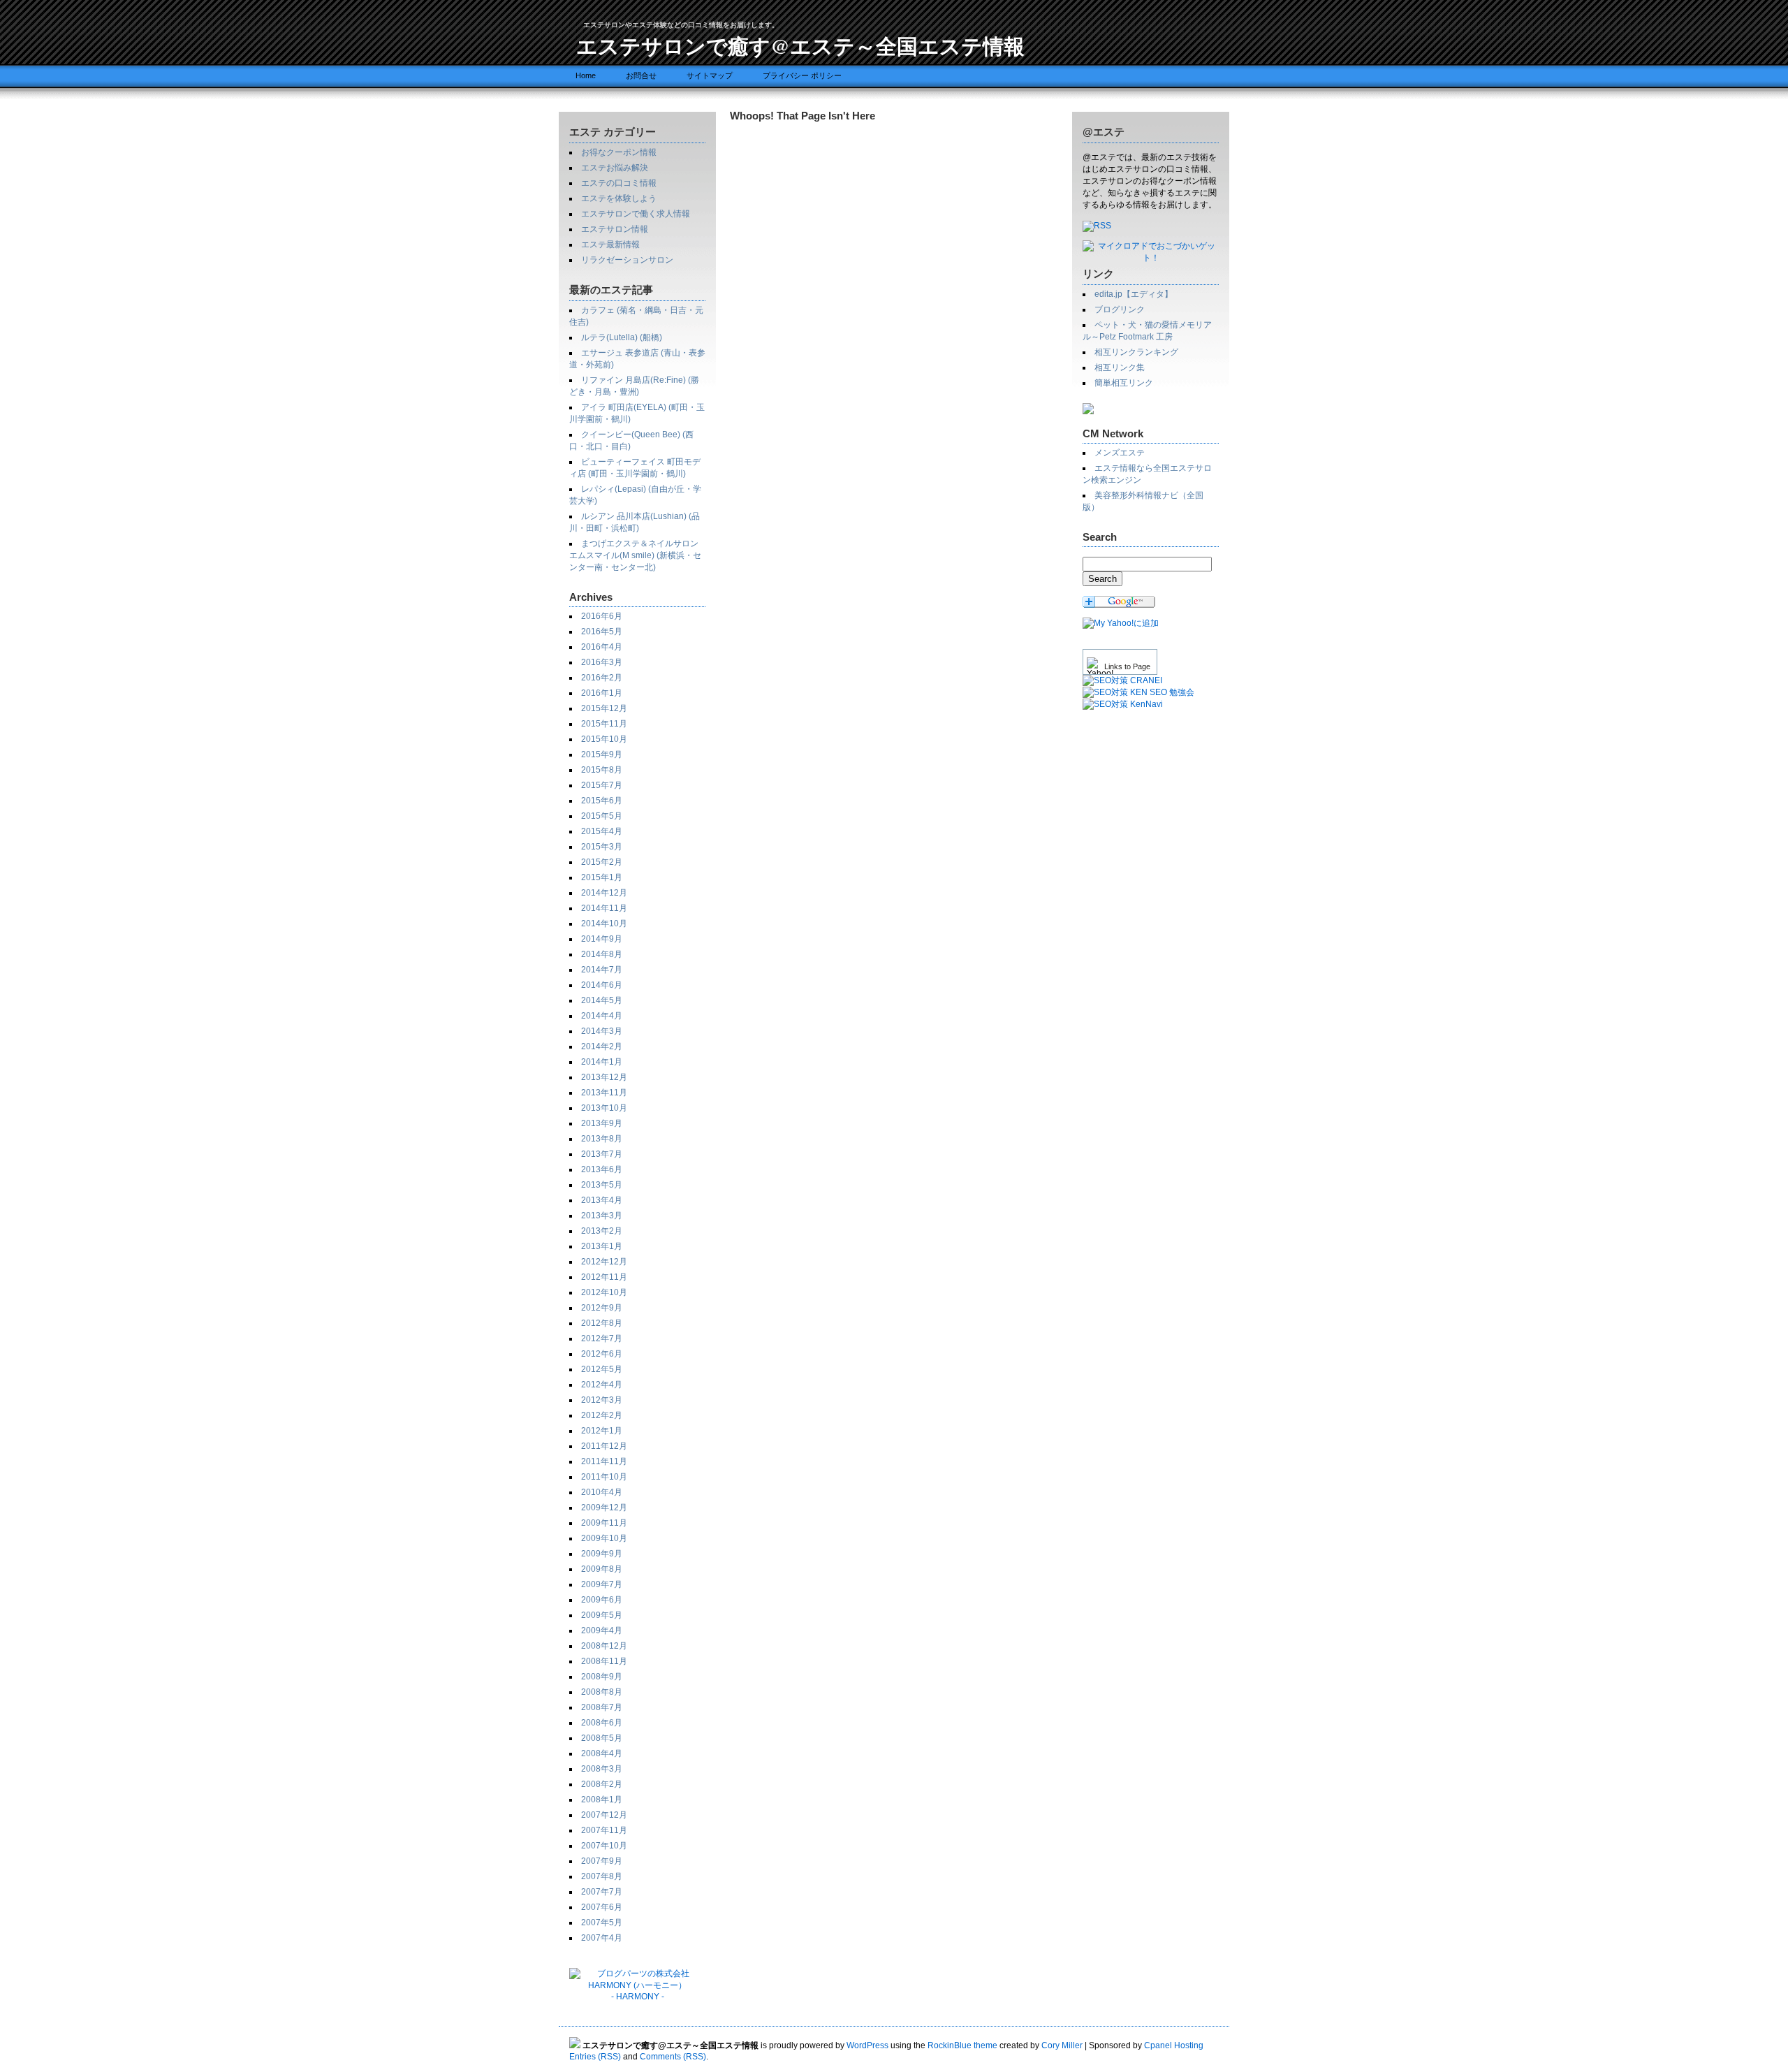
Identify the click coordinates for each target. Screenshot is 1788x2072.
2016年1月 (602, 693)
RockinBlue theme (962, 2045)
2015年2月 (602, 862)
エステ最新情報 (610, 245)
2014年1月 (602, 1062)
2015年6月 (602, 801)
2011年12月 (604, 1446)
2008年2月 (602, 1784)
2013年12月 (604, 1077)
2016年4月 (602, 647)
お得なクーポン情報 (619, 152)
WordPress (867, 2045)
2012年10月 (604, 1292)
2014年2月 (602, 1046)
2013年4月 (602, 1200)
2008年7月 (602, 1707)
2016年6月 (602, 616)
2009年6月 (602, 1600)
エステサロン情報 (615, 229)
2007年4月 (602, 1938)
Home (586, 75)
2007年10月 (604, 1846)
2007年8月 (602, 1876)
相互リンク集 (1120, 367)
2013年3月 (602, 1216)
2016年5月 (602, 632)
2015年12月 (604, 708)
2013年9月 (602, 1123)
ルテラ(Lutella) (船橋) (622, 337)
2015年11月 (604, 724)
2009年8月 (602, 1569)
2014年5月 (602, 1000)
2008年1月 (602, 1800)
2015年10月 (604, 739)
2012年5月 (602, 1369)
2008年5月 (602, 1738)
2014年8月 (602, 954)
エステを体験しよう (619, 198)
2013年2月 (602, 1231)
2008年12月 (604, 1646)
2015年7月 (602, 785)
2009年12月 (604, 1508)
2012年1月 (602, 1431)
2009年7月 (602, 1584)
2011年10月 (604, 1477)
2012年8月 (602, 1323)
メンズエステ (1120, 453)
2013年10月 (604, 1108)
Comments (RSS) (673, 2057)
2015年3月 (602, 847)
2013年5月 (602, 1185)
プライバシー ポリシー (802, 75)
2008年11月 (604, 1661)
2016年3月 (602, 662)
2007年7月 (602, 1892)
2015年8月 (602, 770)
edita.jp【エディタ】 (1134, 294)
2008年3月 (602, 1769)
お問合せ (641, 75)
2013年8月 (602, 1139)
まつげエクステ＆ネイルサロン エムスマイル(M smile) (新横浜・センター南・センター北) (635, 555)
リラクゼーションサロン (627, 260)
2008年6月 (602, 1723)
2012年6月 (602, 1354)
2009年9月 (602, 1554)
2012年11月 (604, 1277)
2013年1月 (602, 1246)
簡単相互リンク (1124, 383)
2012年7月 (602, 1338)
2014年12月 (604, 893)
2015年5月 (602, 816)
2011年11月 (604, 1461)
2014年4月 (602, 1016)
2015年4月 (602, 831)
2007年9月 (602, 1861)
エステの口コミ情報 (619, 183)
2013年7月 (602, 1154)
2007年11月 (604, 1830)
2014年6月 (602, 985)
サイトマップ (710, 75)
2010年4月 (602, 1492)
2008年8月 (602, 1692)
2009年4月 (602, 1630)
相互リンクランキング (1136, 352)
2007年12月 (604, 1815)
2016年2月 (602, 678)
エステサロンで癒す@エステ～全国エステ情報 (800, 45)
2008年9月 (602, 1677)
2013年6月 (602, 1169)
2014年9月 (602, 939)
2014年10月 (604, 924)
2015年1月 (602, 877)
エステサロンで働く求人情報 (636, 214)
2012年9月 (602, 1308)
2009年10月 (604, 1538)
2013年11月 (604, 1093)
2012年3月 (602, 1400)
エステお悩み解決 (615, 168)
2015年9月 (602, 754)
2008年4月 (602, 1753)
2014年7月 (602, 970)
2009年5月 (602, 1615)
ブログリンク (1120, 309)
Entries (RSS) (595, 2057)
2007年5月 (602, 1923)
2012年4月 (602, 1385)
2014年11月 (604, 908)
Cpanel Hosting (1174, 2045)
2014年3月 (602, 1031)
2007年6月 (602, 1907)
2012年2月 (602, 1415)
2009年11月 (604, 1523)
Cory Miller (1062, 2045)
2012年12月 (604, 1262)
